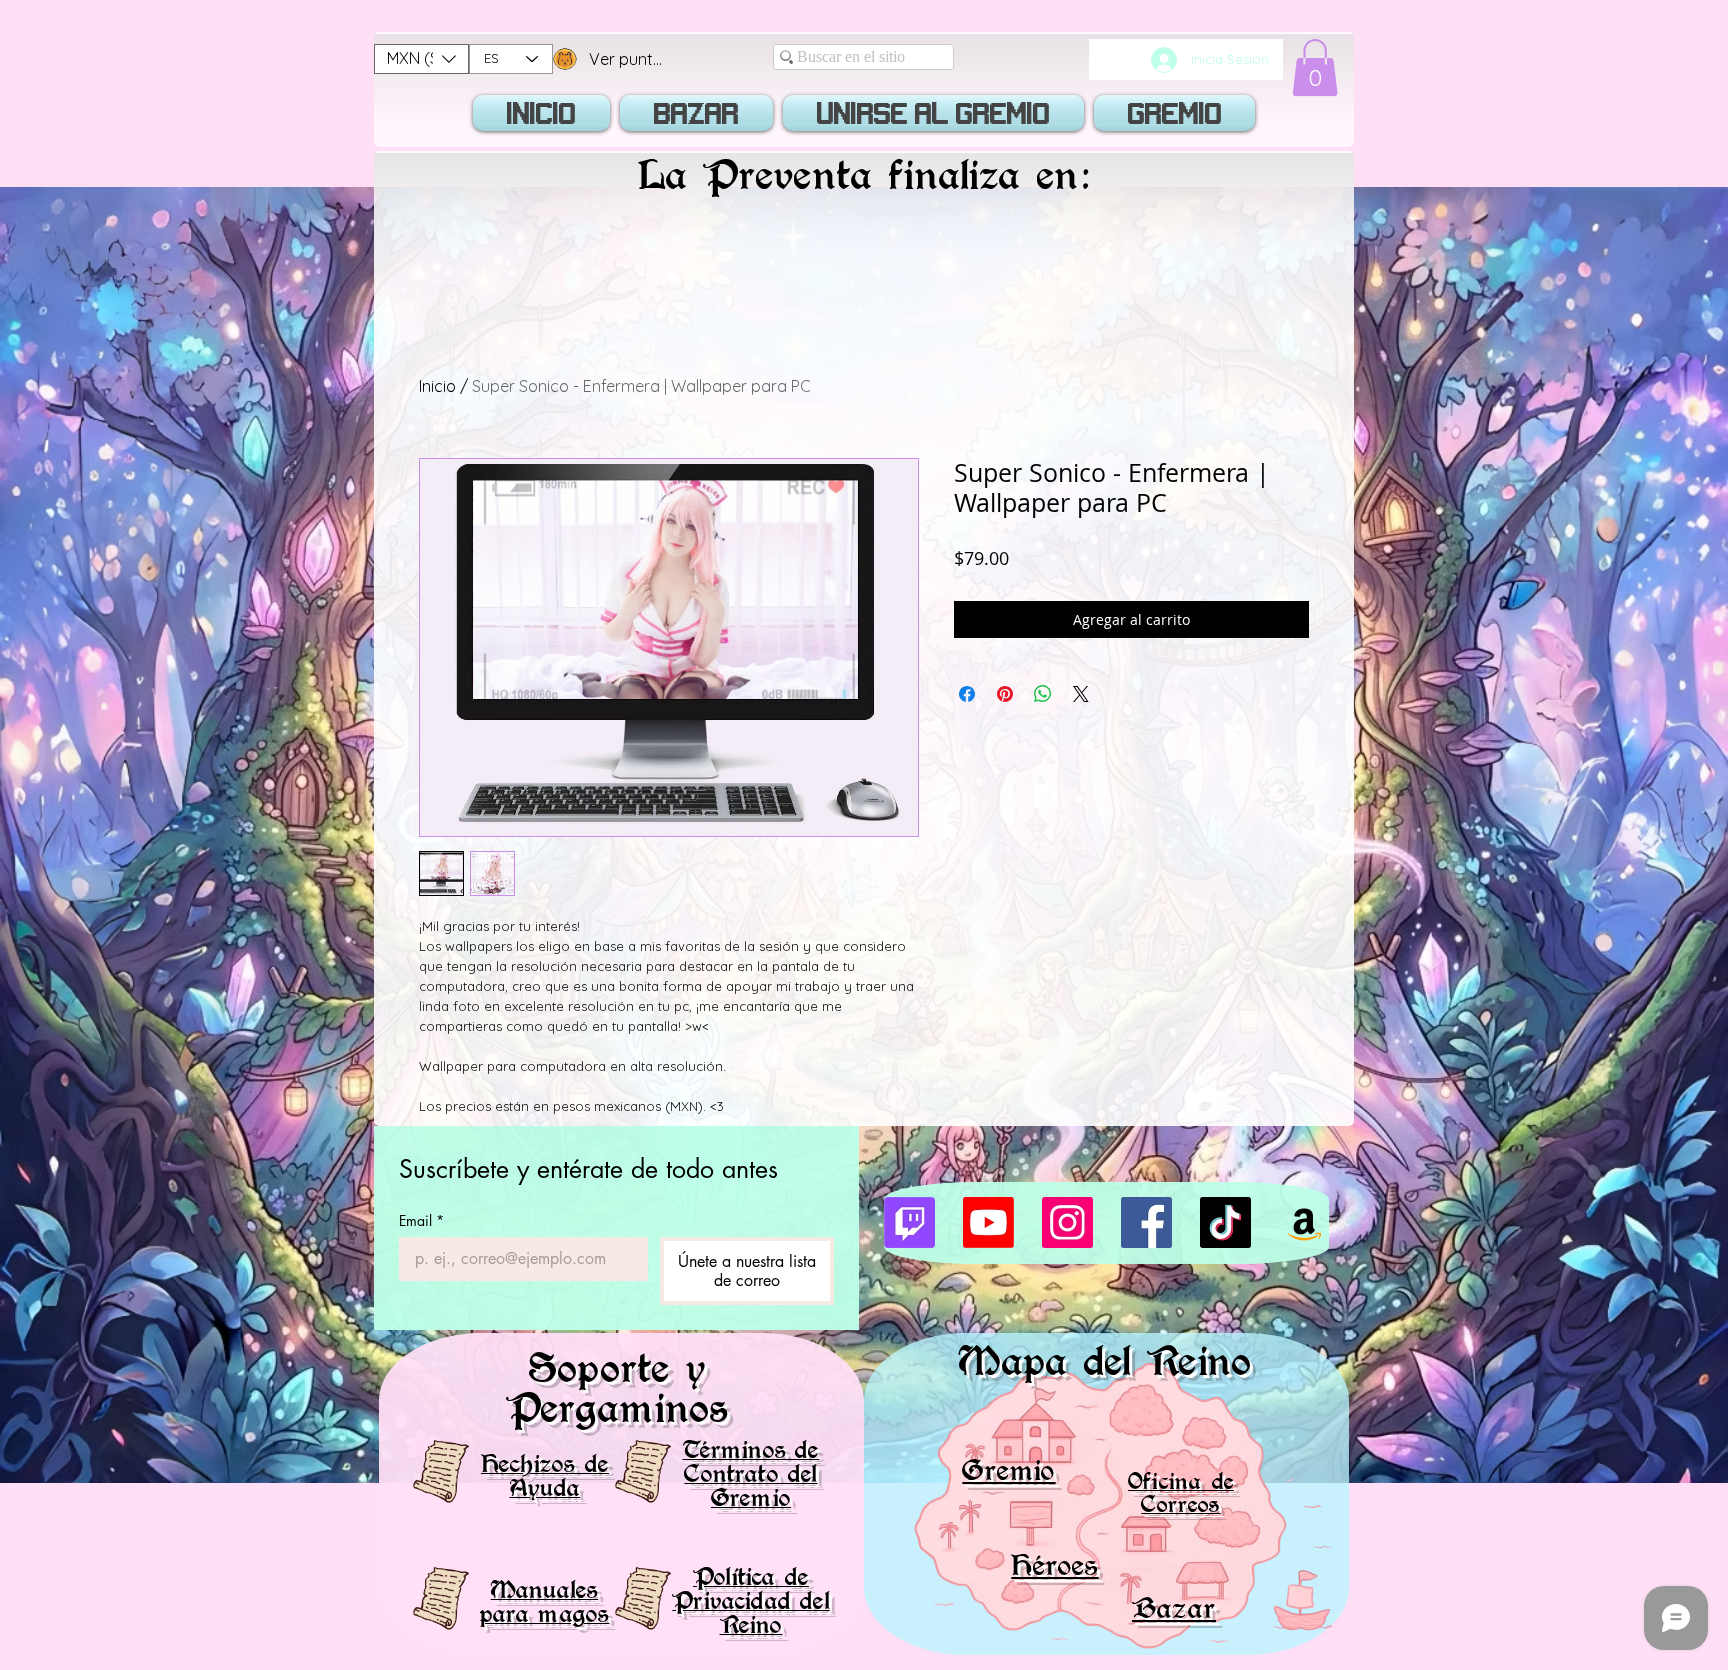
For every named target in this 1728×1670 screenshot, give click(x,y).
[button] (421, 59)
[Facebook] (1146, 1222)
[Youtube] (988, 1222)
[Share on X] (1081, 694)
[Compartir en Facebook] (967, 694)
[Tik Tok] (1225, 1222)
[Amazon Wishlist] (1304, 1222)
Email (421, 1220)
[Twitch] (909, 1222)
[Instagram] (1067, 1222)
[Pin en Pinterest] (1005, 694)
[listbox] (421, 59)
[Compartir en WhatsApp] (1043, 694)
